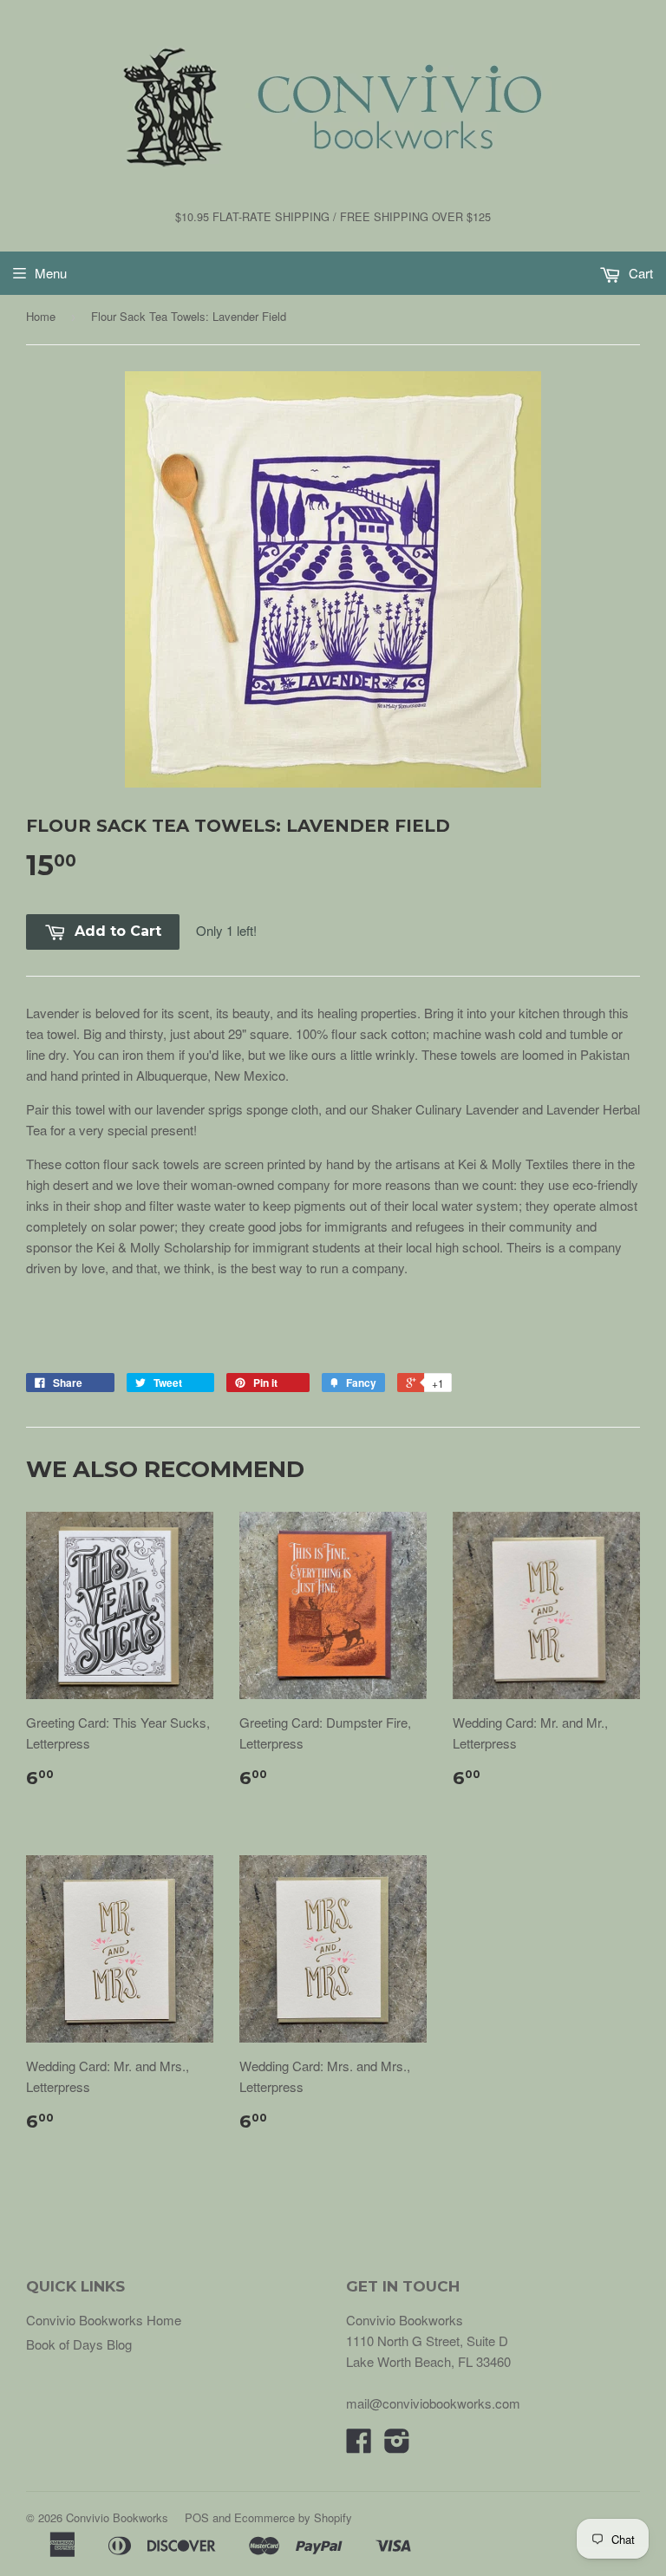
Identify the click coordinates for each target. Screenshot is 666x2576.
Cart (639, 273)
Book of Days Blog (79, 2344)
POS (197, 2517)
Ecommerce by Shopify (293, 2517)
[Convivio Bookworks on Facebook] (359, 2445)
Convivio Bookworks (117, 2517)
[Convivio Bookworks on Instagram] (397, 2445)
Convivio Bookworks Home (104, 2320)
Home (41, 316)
